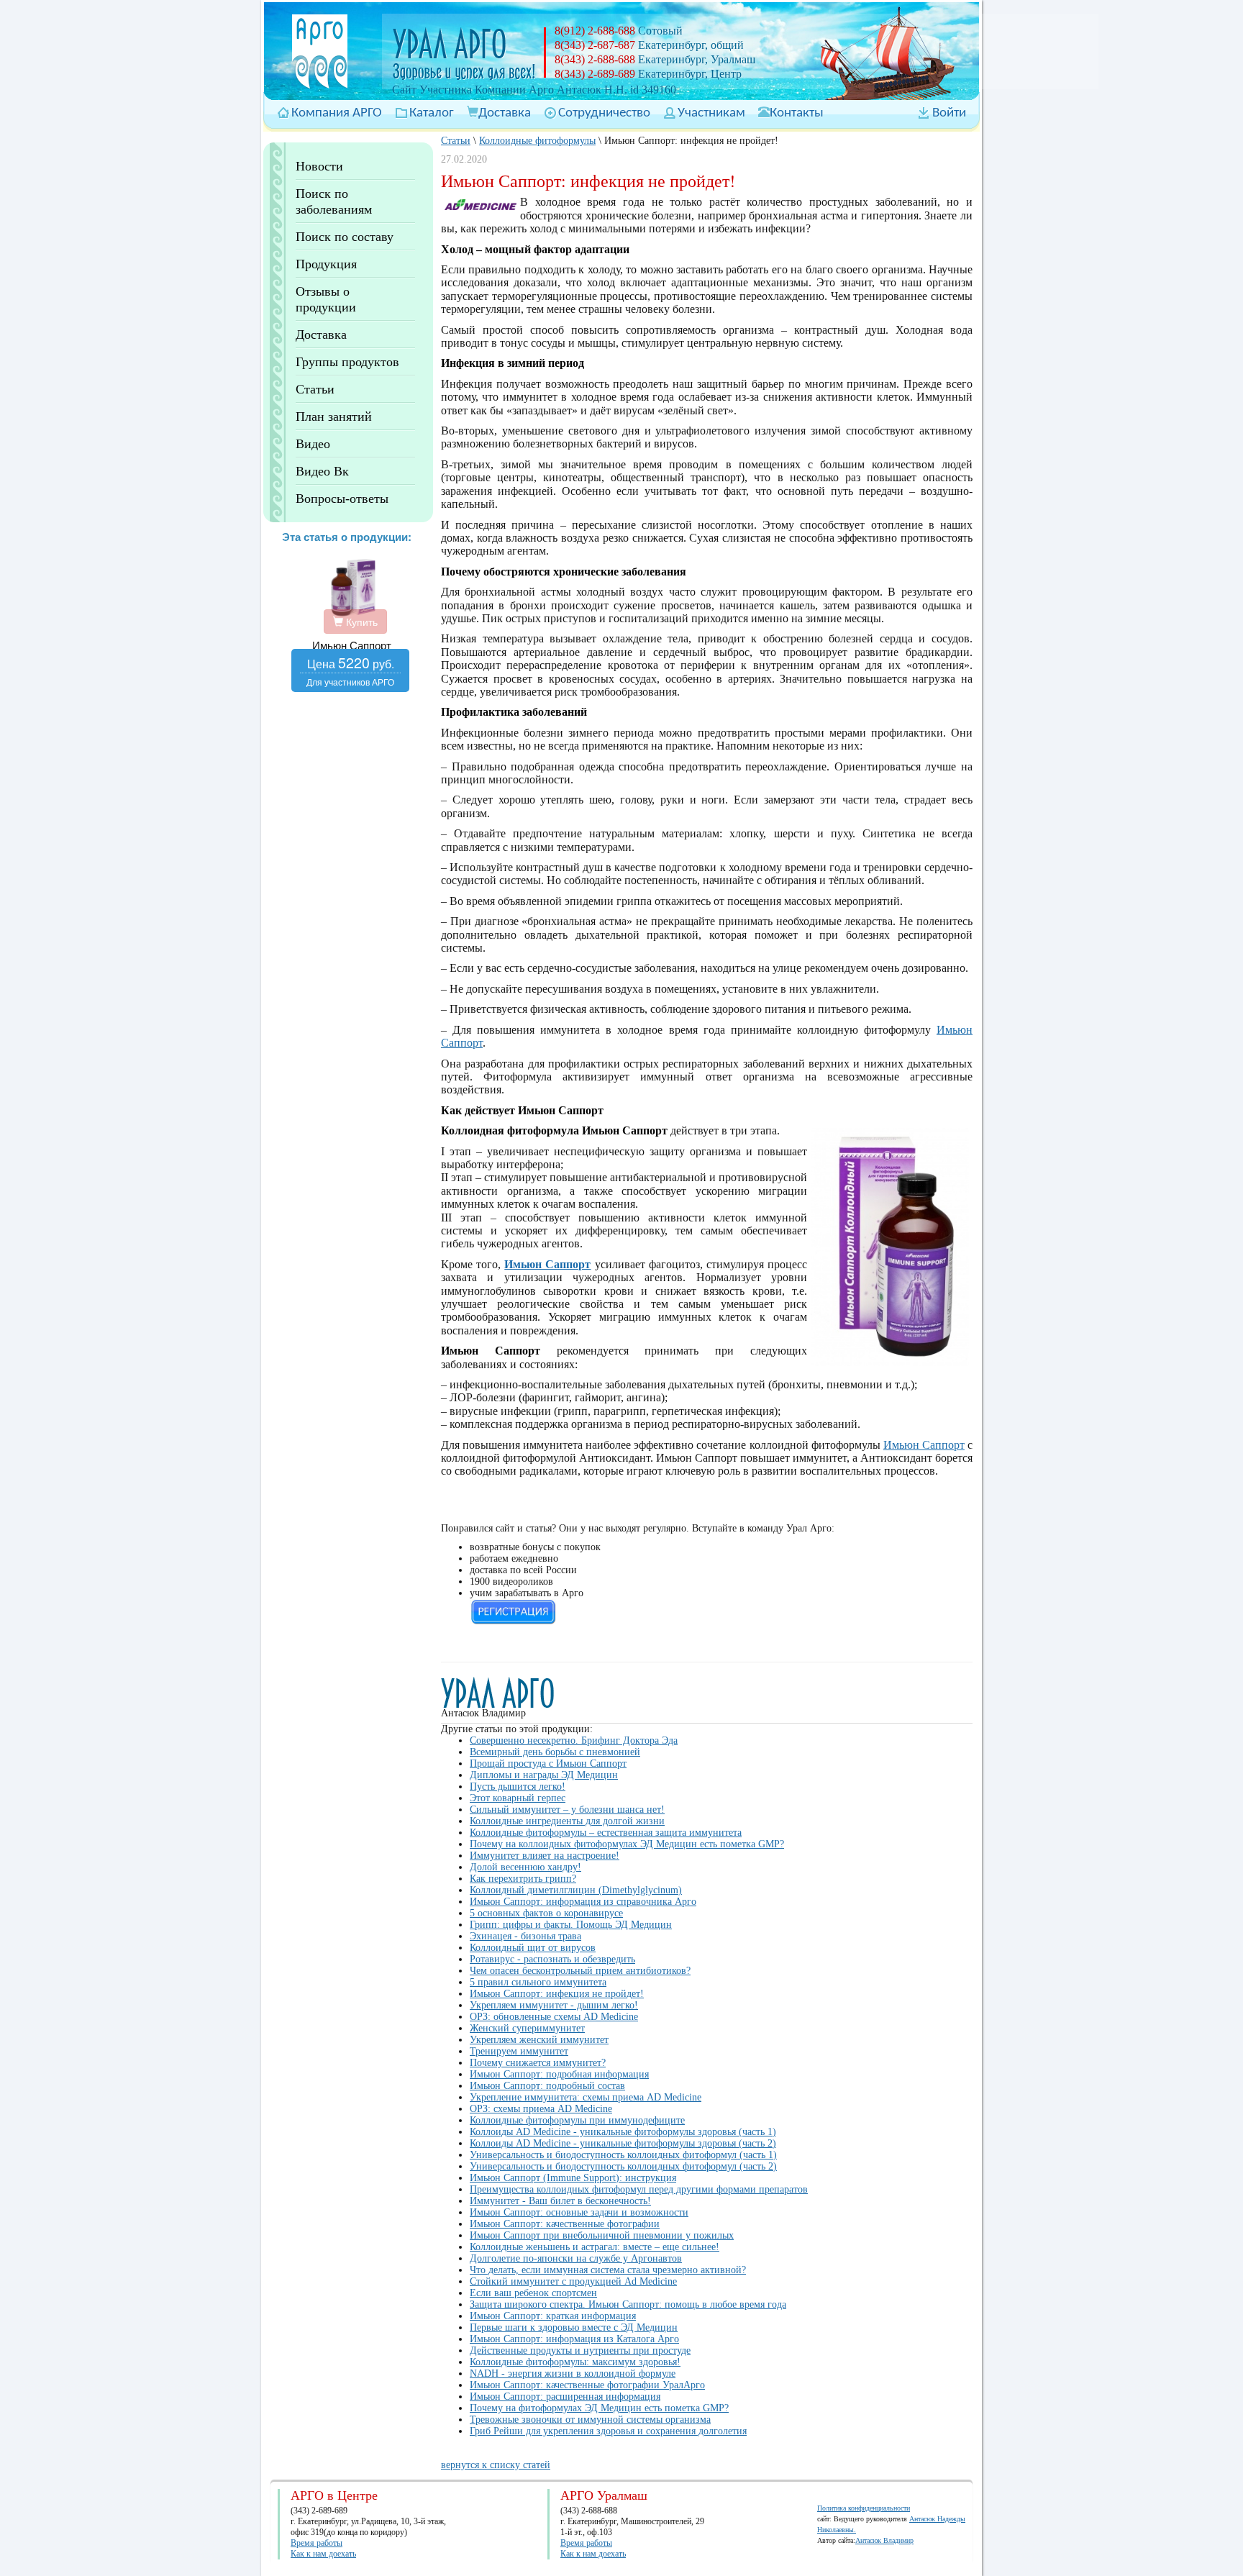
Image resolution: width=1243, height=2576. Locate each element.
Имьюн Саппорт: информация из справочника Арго (583, 1902)
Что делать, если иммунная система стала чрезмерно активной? (608, 2270)
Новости (319, 166)
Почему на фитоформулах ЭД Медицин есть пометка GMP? (599, 2408)
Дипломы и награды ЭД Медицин (544, 1775)
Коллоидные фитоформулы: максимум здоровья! (575, 2362)
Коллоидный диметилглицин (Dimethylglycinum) (576, 1890)
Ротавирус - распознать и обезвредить (552, 1959)
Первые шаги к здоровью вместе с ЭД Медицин (574, 2327)
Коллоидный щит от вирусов (533, 1948)
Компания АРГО (337, 113)
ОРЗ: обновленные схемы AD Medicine (554, 2017)
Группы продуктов (347, 362)
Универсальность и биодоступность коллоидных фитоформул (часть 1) (623, 2155)
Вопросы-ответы (342, 499)
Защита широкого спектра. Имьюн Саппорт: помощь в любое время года (628, 2304)
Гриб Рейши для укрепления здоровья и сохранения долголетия (608, 2431)
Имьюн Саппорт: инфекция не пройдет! (557, 1994)
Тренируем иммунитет (519, 2051)
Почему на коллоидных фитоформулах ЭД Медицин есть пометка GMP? (627, 1844)
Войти (949, 113)
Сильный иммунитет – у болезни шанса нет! (567, 1810)
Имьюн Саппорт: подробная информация (559, 2074)
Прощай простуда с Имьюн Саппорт (548, 1763)
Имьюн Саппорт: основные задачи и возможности (579, 2212)
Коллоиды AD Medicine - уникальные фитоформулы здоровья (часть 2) (623, 2143)
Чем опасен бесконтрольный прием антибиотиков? (580, 1971)
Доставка (505, 113)
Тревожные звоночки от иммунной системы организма (590, 2420)
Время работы (317, 2543)
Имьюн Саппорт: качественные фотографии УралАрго (587, 2385)
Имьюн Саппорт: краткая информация (553, 2316)
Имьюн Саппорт (924, 1445)
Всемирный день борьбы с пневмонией (555, 1752)
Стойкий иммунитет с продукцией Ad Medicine (573, 2281)
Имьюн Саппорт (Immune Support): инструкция (573, 2178)
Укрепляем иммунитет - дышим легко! (554, 2005)
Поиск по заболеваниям (334, 201)
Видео (313, 444)
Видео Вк (322, 471)
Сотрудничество (604, 113)
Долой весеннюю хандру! (525, 1867)
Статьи (315, 389)
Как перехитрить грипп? (523, 1879)
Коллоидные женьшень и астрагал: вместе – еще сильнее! (595, 2247)
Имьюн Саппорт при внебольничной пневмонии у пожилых (602, 2235)
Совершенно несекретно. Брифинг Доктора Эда (574, 1740)
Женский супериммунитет (527, 2028)
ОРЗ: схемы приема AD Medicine (541, 2109)
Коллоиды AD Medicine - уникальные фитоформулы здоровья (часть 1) (623, 2132)
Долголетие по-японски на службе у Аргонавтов (576, 2258)
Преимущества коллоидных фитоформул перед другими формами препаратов (639, 2189)
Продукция (326, 264)
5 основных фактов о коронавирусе (546, 1913)
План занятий (334, 417)
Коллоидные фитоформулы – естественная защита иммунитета (606, 1833)
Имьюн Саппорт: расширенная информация (565, 2397)
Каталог (432, 113)
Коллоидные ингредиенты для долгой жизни (567, 1821)
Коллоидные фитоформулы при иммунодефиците (577, 2120)
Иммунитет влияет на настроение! (545, 1856)
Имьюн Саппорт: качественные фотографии (565, 2224)
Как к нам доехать (323, 2554)
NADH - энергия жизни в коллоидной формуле (573, 2374)
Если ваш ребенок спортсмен (533, 2293)
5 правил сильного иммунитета (538, 1982)
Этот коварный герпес (518, 1798)
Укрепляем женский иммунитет (539, 2040)
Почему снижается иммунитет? (538, 2063)
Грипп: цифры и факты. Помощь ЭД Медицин (571, 1925)
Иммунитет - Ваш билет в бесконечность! (560, 2201)
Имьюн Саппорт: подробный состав (547, 2086)
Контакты (797, 113)
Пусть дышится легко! (518, 1787)
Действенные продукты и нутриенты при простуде (580, 2350)
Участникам (711, 113)
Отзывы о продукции (326, 299)
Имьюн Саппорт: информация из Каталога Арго (574, 2339)
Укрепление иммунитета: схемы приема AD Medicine (586, 2097)
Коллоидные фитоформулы (537, 141)
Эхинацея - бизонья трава (525, 1936)
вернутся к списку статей (496, 2465)
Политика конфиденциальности (864, 2508)
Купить (360, 622)
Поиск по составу (345, 237)
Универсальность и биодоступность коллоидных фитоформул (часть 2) (623, 2166)
